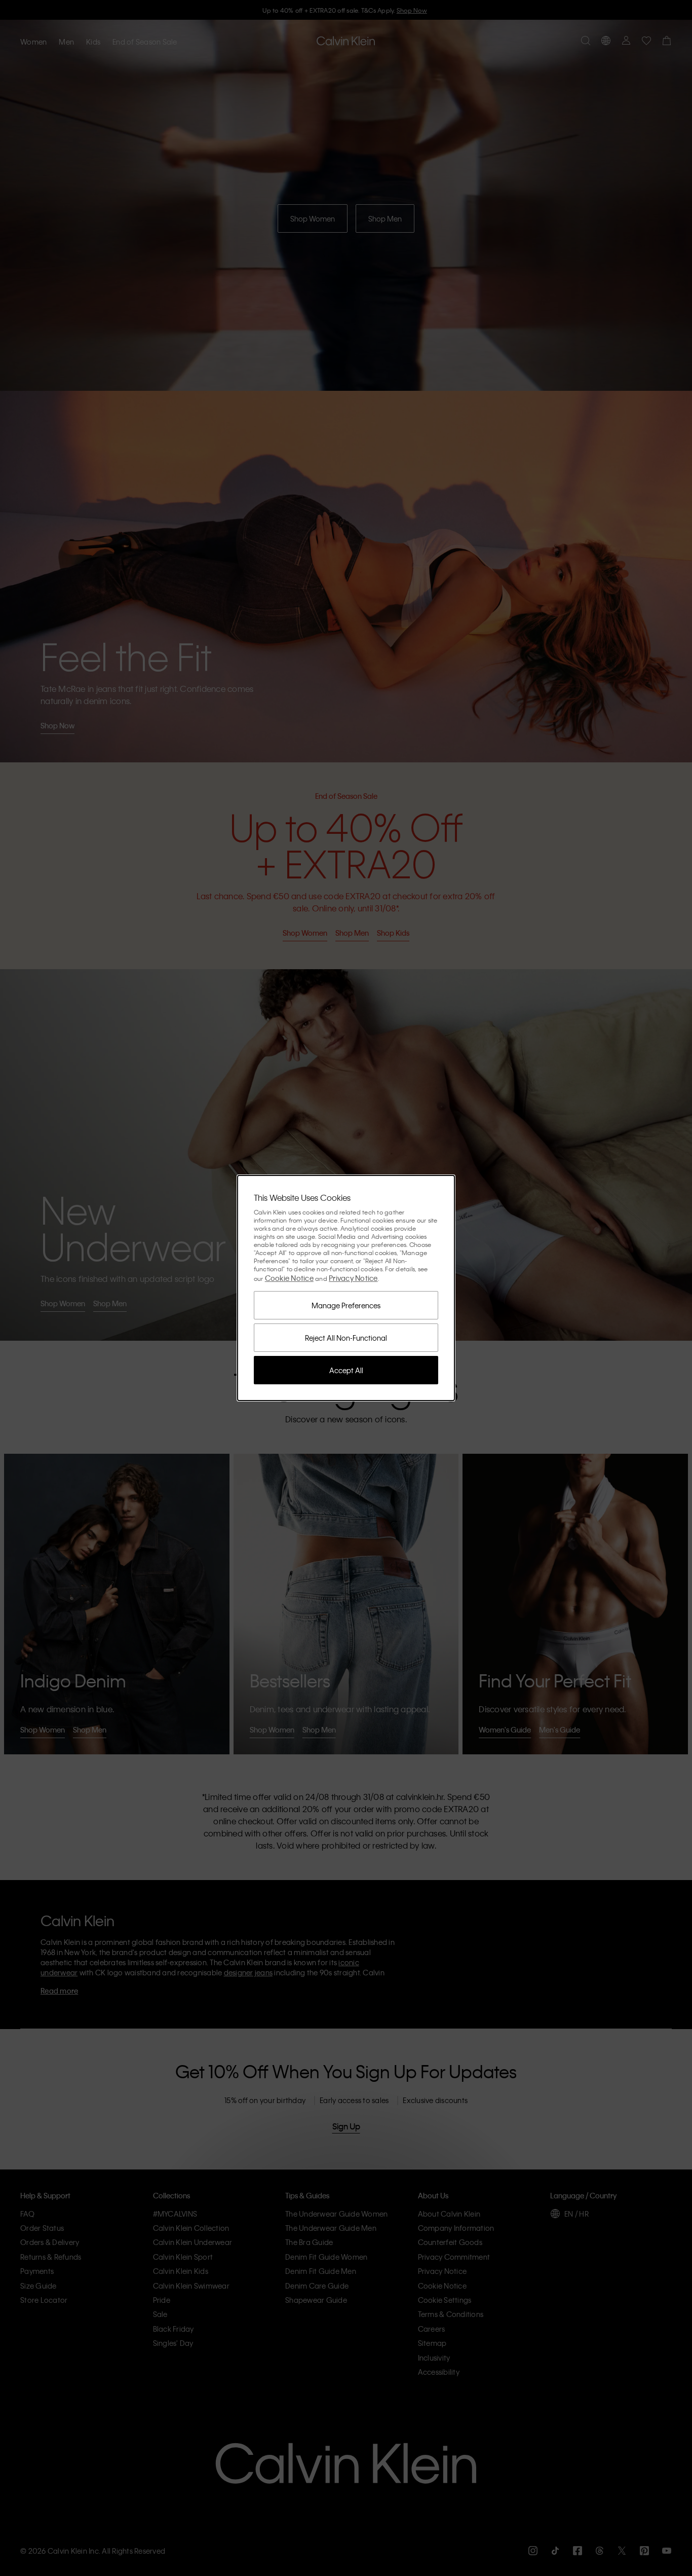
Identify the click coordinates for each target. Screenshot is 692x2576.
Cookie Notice (289, 1278)
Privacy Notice (353, 1278)
